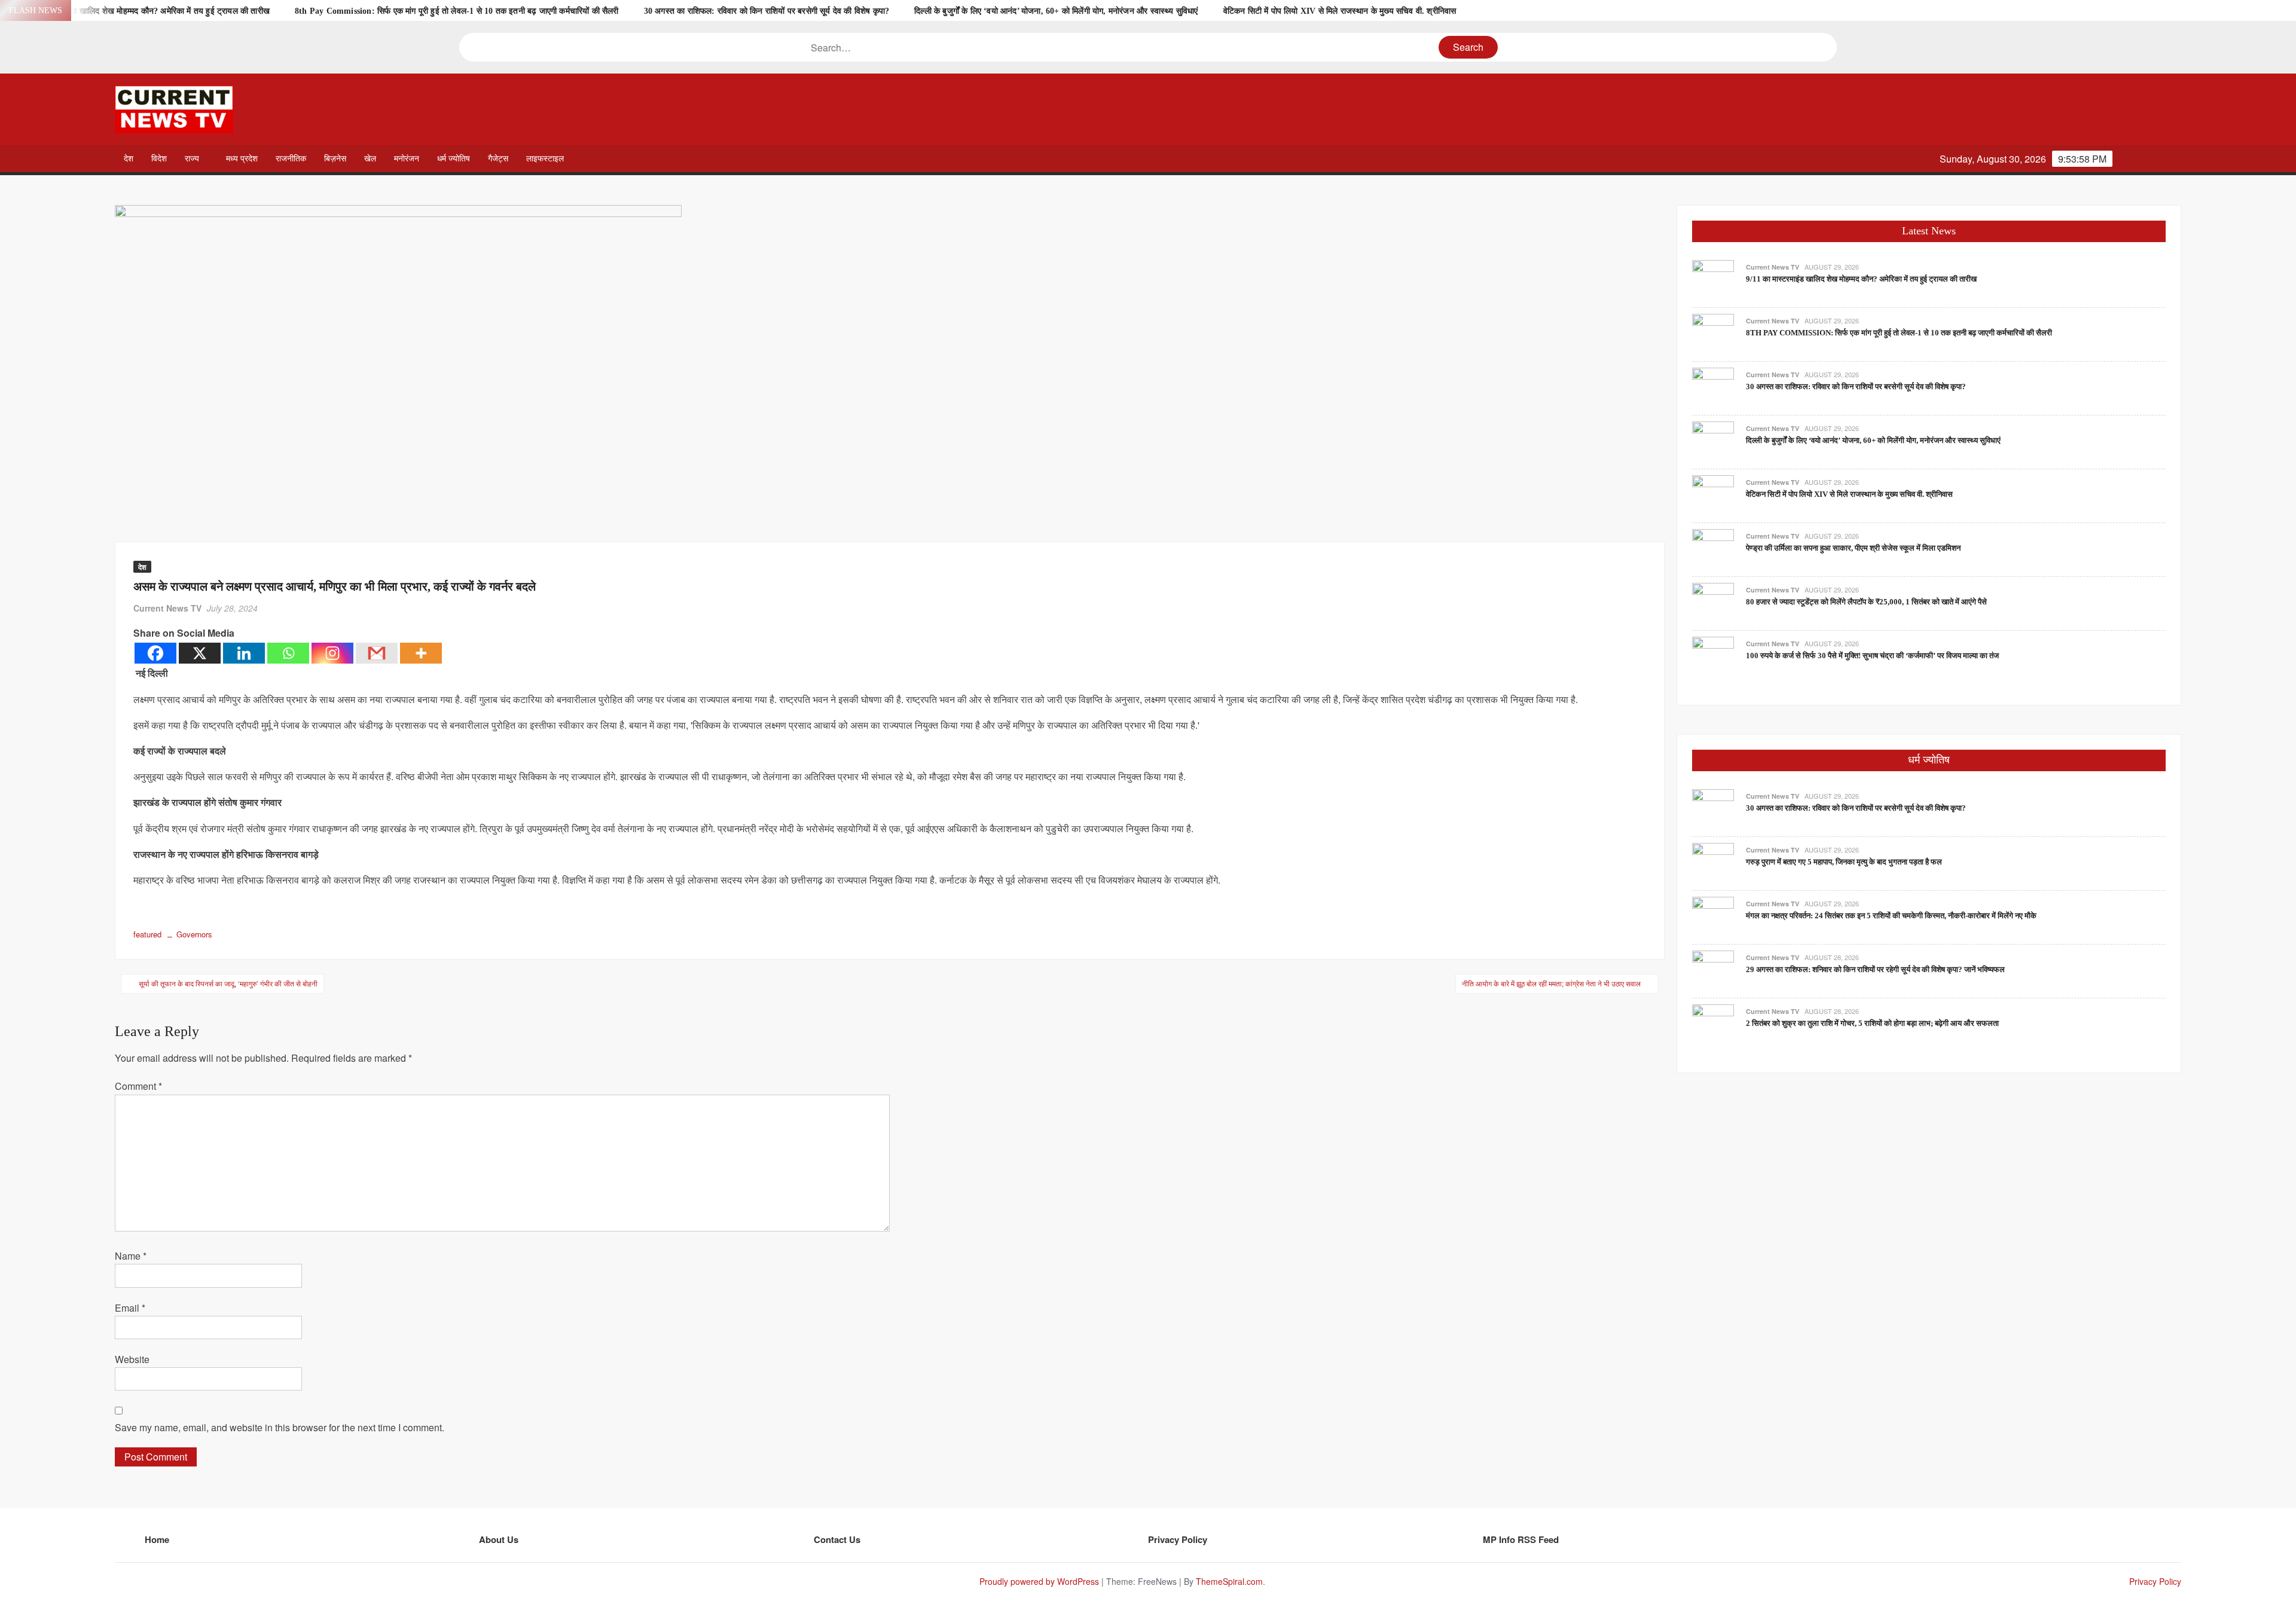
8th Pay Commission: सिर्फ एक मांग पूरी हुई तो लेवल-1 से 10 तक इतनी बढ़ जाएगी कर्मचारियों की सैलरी (457, 11)
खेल (370, 159)
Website (132, 1359)
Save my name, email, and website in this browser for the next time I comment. (280, 1427)
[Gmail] (377, 653)
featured (147, 934)
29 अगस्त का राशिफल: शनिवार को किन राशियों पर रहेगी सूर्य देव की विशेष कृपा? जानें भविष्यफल (1875, 969)
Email (130, 1308)
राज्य (192, 159)
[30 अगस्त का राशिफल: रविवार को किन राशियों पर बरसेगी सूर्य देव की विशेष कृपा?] (1713, 387)
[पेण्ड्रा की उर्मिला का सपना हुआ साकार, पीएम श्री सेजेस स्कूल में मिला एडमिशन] (1713, 549)
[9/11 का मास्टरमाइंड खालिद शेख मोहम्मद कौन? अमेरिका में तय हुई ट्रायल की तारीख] (1713, 279)
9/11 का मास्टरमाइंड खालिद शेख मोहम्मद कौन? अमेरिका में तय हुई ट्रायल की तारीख (142, 11)
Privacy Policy (1178, 1539)
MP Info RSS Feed (1521, 1539)
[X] (200, 653)
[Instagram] (332, 653)
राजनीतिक (291, 159)
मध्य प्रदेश (242, 159)
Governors (194, 934)
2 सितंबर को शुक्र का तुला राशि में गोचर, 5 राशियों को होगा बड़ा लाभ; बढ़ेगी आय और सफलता (1872, 1023)
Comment (138, 1086)
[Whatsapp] (288, 653)
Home (157, 1539)
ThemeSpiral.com (1229, 1581)
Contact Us (837, 1539)
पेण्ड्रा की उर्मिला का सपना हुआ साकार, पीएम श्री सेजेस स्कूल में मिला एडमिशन (1853, 548)
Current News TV (167, 608)
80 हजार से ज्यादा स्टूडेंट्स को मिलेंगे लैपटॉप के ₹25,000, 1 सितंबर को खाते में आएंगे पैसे (1866, 602)
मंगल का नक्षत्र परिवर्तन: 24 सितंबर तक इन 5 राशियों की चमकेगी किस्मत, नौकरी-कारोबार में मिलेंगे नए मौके (1891, 916)
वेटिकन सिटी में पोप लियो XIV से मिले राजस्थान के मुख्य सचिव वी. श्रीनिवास (1340, 11)
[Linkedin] (244, 653)
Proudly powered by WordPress (1039, 1581)
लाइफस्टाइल (545, 159)
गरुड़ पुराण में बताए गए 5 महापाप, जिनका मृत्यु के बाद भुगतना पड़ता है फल (1844, 862)
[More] (421, 653)
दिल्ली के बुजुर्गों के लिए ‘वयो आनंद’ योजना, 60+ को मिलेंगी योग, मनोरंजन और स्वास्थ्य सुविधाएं (1056, 11)
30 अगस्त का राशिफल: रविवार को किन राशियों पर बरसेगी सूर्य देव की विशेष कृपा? (767, 11)
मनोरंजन (407, 159)
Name (131, 1256)
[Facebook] (155, 653)
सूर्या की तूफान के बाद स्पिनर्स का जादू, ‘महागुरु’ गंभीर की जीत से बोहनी (228, 983)
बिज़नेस (335, 159)
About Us (499, 1539)
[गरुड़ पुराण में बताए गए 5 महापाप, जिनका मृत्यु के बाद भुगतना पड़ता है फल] (1713, 862)
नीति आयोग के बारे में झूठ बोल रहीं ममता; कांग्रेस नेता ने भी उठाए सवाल (1551, 983)
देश (129, 159)
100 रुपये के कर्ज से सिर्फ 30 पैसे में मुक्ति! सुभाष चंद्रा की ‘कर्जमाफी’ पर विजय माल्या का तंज (1872, 656)
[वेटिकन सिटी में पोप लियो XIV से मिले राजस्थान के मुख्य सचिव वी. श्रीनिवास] (1713, 495)
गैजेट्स (498, 159)
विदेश (159, 159)
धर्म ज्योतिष (454, 159)
